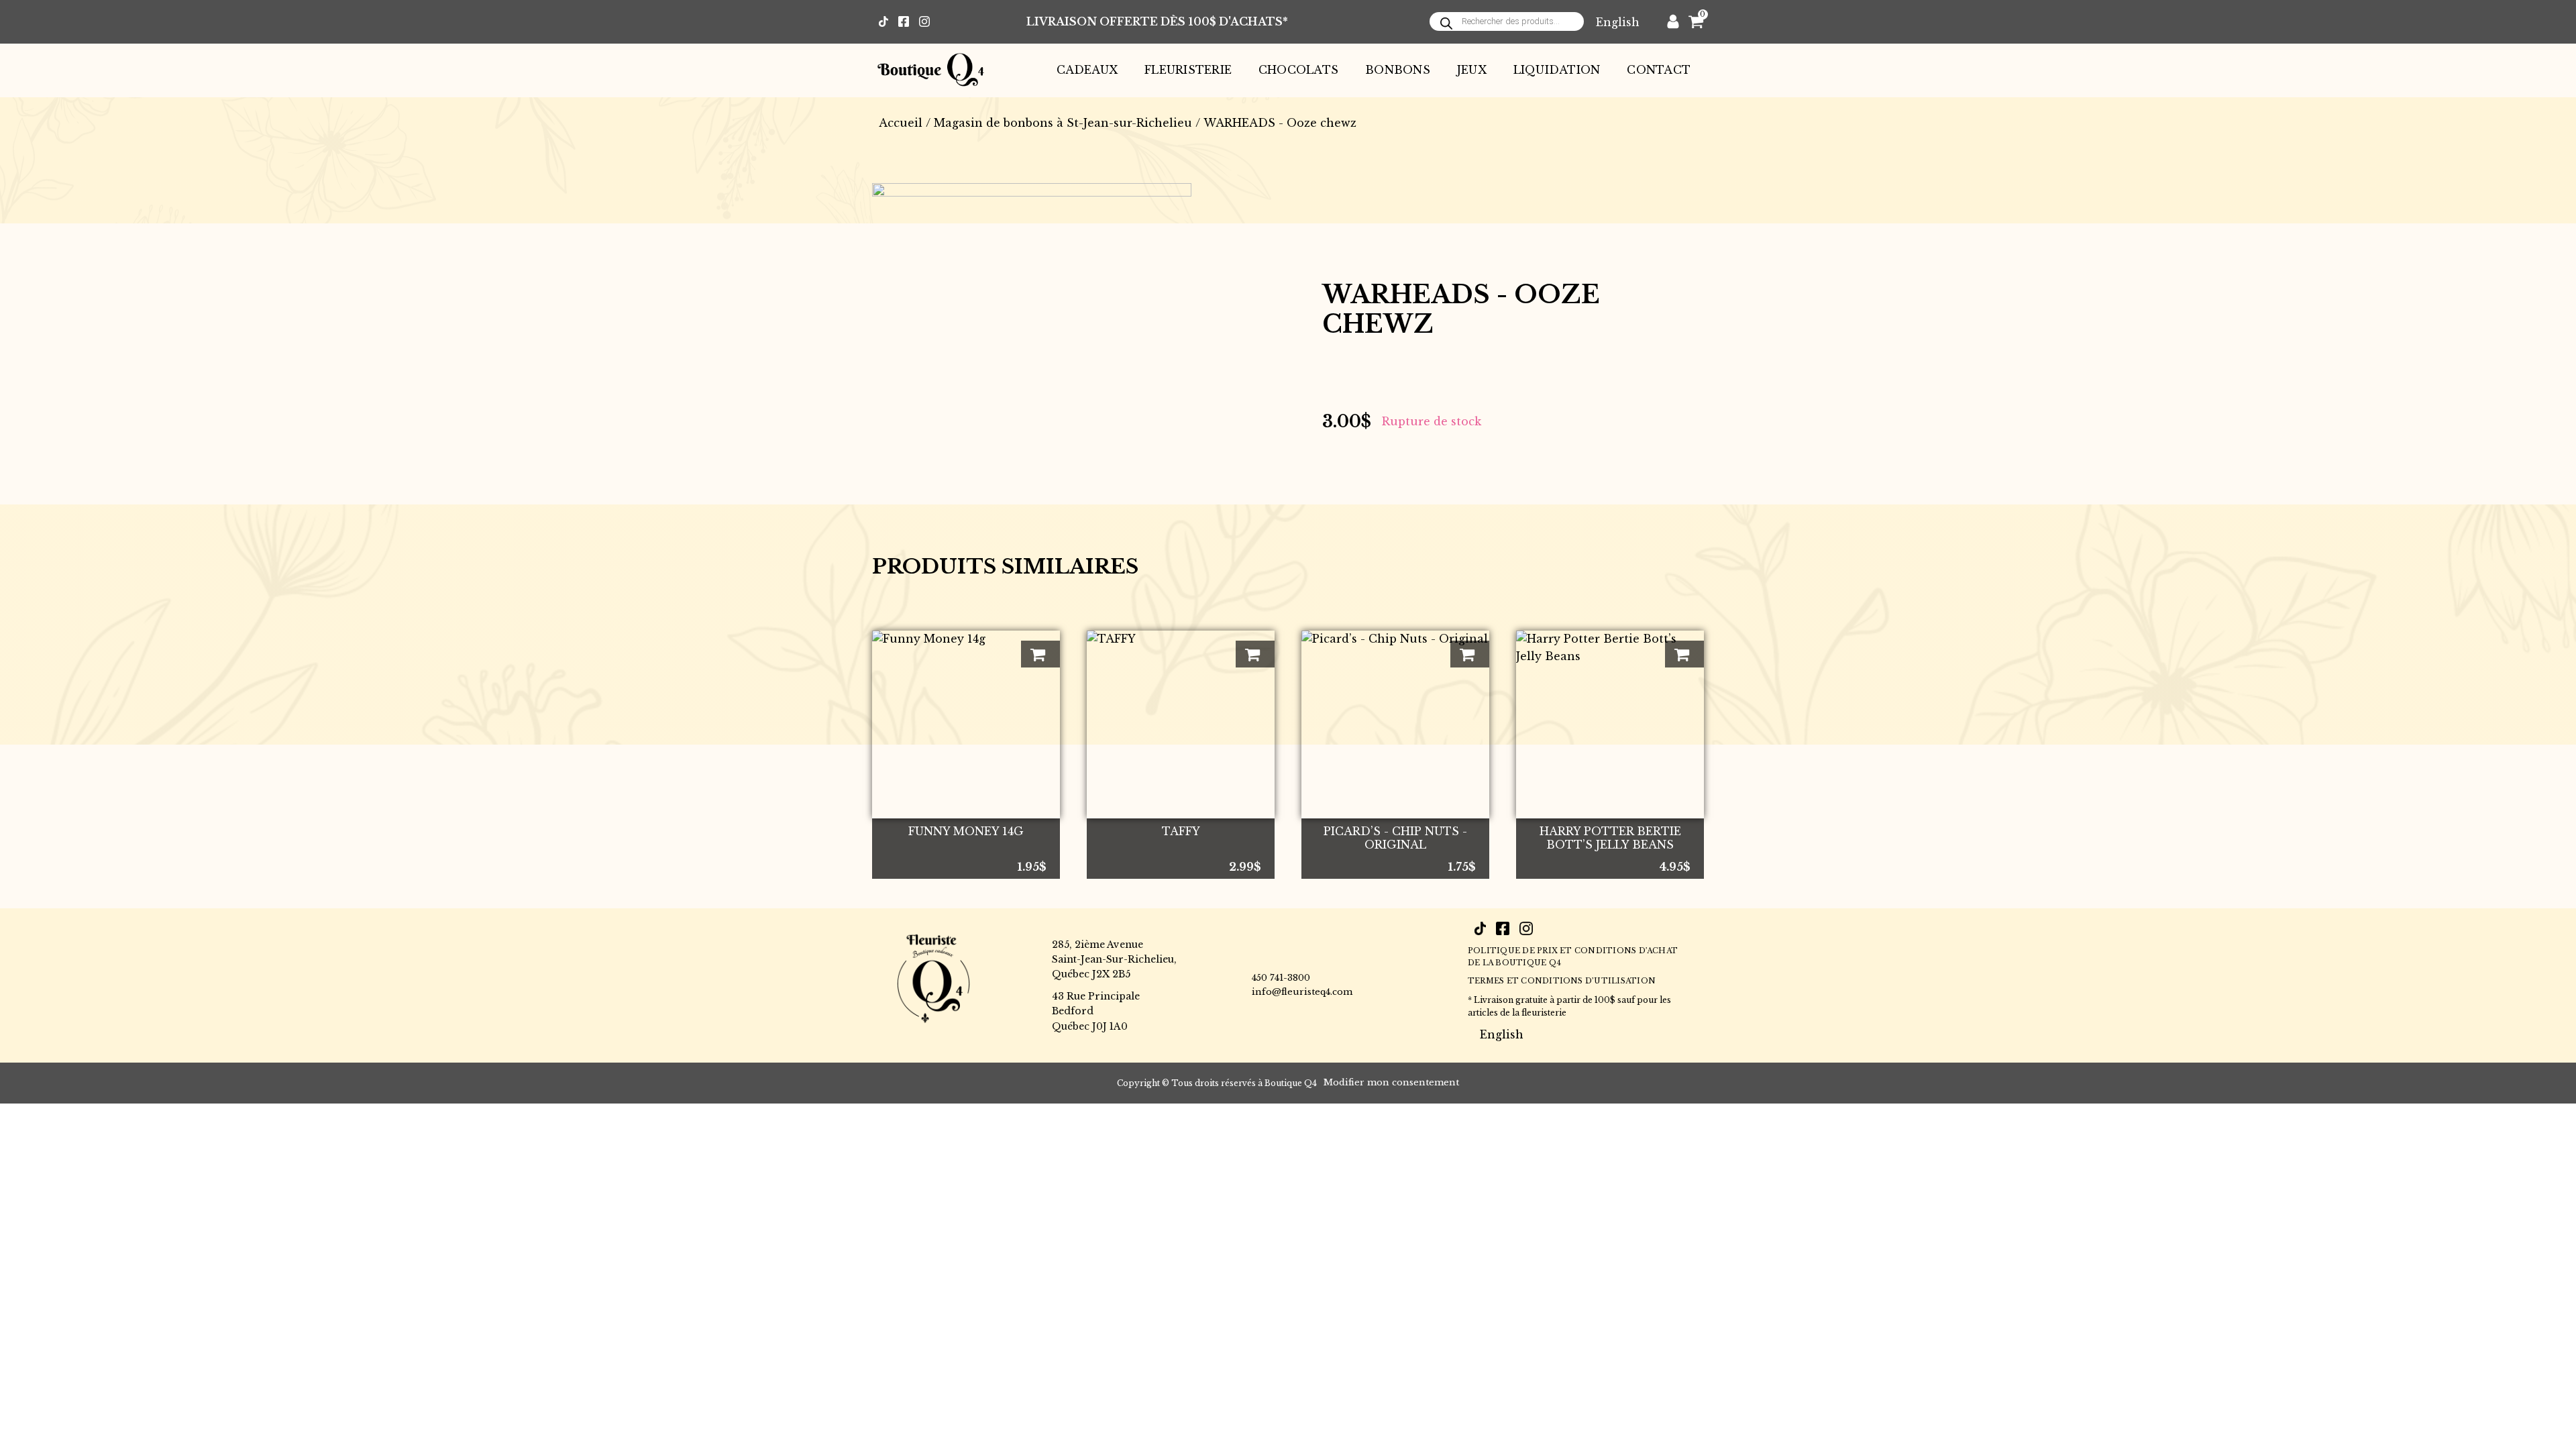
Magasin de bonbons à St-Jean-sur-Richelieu (1063, 123)
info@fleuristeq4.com (1302, 992)
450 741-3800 (1281, 978)
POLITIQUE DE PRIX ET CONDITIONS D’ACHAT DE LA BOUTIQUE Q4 (1573, 957)
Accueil (901, 123)
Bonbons (1398, 70)
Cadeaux (1087, 70)
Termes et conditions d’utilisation (1562, 981)
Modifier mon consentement (1391, 1082)
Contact (1659, 70)
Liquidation (1557, 70)
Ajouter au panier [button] (1040, 654)
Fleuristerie (1188, 70)
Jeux (1472, 70)
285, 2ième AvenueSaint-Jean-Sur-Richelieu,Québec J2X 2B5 (1114, 960)
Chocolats (1298, 70)
